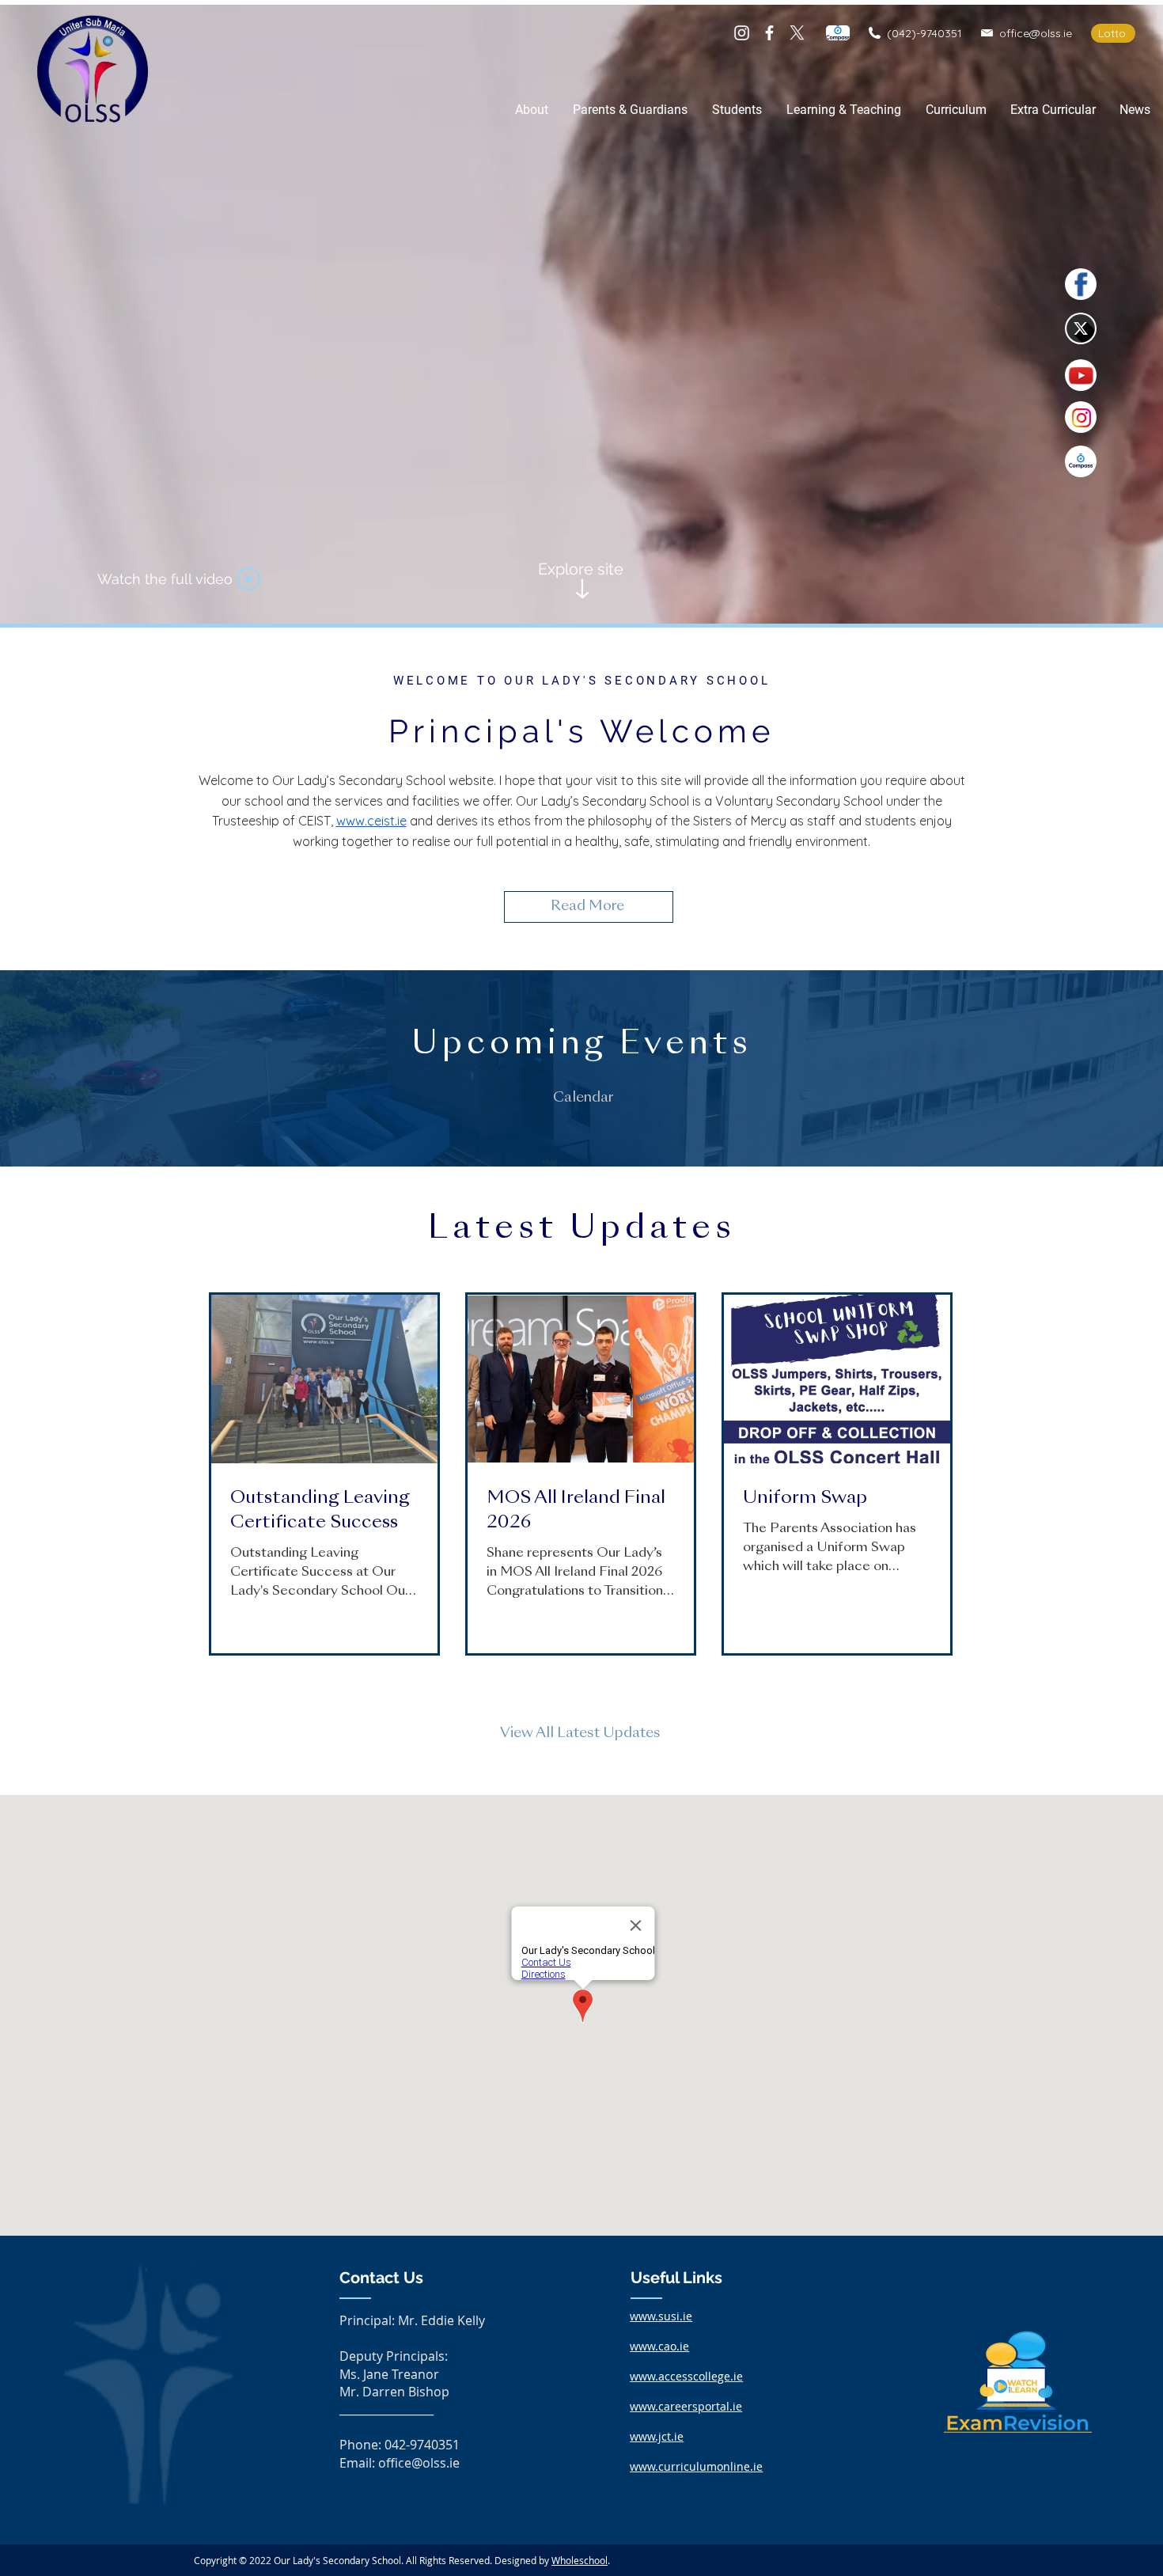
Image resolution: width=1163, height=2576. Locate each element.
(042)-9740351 (924, 33)
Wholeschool (580, 2560)
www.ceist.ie (371, 821)
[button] (531, 110)
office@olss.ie (1036, 33)
